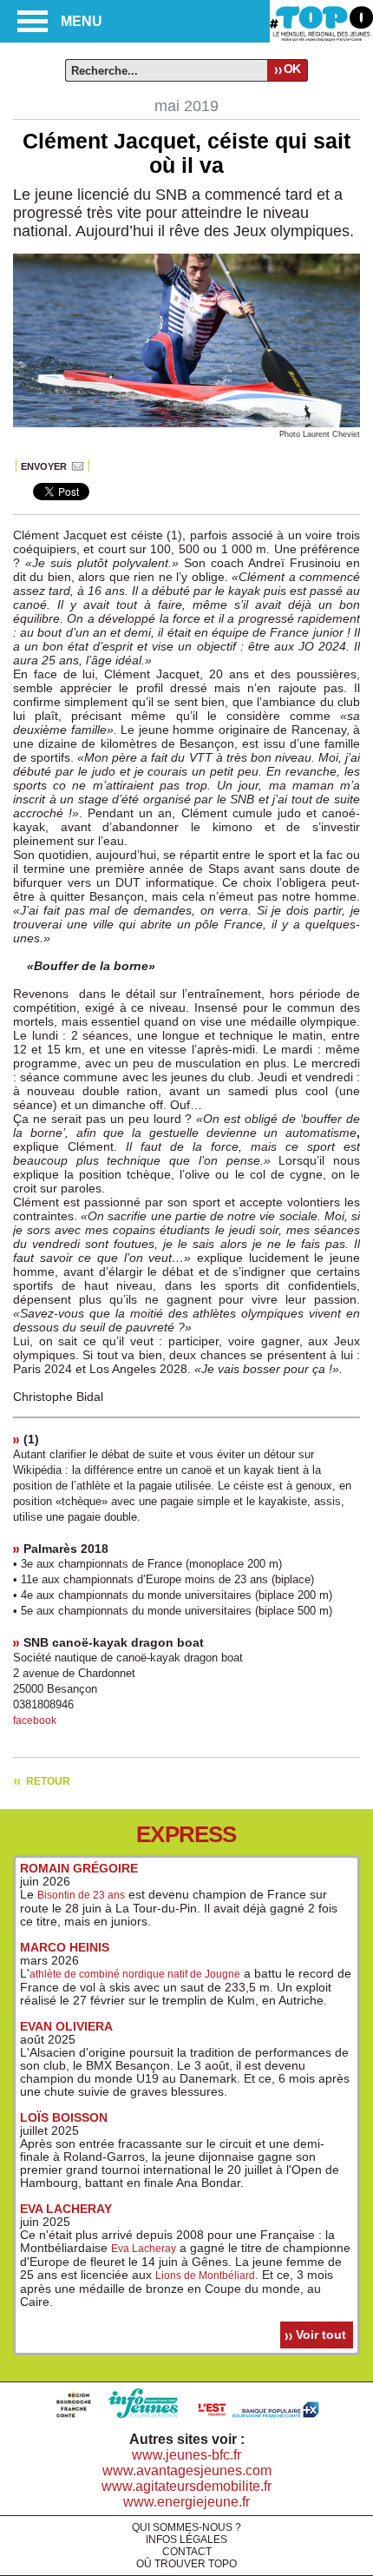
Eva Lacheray (144, 2249)
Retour (48, 1781)
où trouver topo (186, 2564)
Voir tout (321, 2335)
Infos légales (186, 2540)
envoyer (44, 466)
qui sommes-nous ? (186, 2527)
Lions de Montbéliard (205, 2275)
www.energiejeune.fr (186, 2502)
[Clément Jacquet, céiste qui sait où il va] (186, 424)
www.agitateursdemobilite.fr (186, 2486)
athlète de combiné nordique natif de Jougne (135, 1974)
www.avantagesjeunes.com (187, 2470)
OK (292, 69)
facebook (35, 1721)
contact (187, 2552)
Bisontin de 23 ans (81, 1895)
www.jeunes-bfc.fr (186, 2455)
